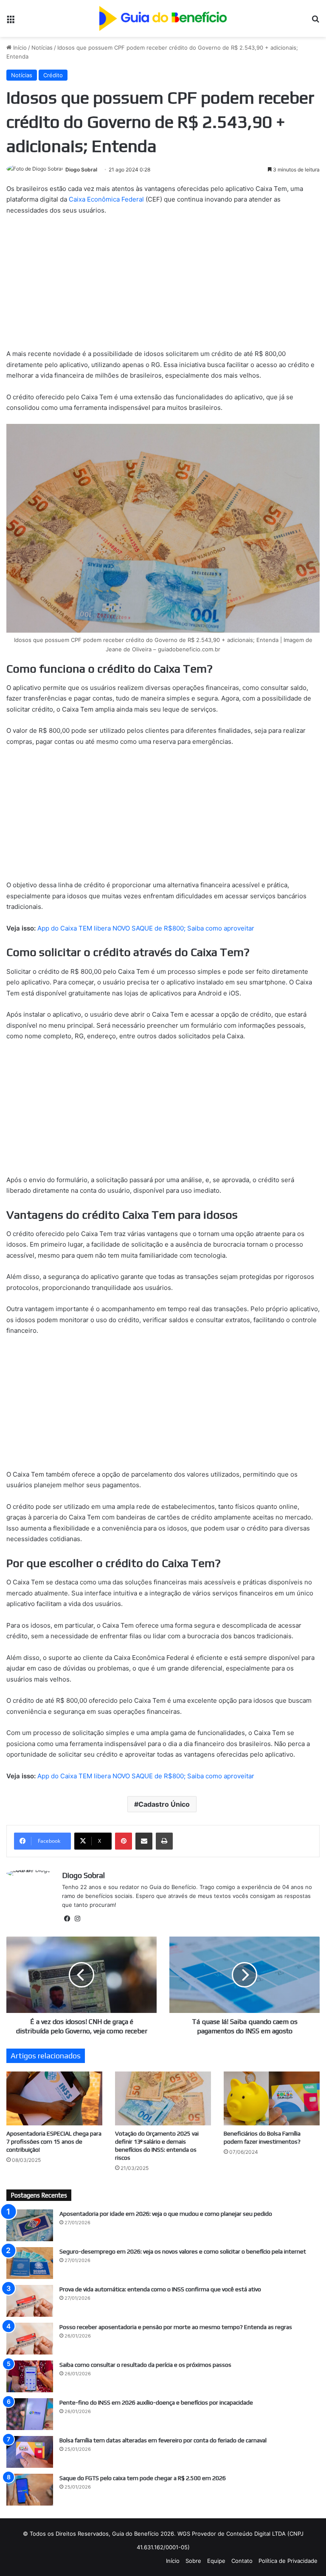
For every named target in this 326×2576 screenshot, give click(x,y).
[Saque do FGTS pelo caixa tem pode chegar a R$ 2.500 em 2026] (30, 2490)
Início (19, 48)
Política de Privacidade (288, 2561)
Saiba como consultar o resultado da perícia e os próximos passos (145, 2365)
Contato (242, 2561)
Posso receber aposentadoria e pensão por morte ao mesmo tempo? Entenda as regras (176, 2327)
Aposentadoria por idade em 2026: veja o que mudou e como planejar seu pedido (166, 2214)
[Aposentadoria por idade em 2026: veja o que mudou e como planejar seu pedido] (30, 2225)
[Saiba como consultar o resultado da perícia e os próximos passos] (30, 2376)
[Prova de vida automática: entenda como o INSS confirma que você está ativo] (30, 2301)
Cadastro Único (164, 1804)
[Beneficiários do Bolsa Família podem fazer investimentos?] (272, 2098)
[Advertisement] (163, 286)
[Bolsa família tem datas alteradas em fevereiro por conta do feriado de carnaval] (30, 2452)
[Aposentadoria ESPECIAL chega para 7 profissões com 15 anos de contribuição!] (54, 2098)
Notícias (42, 48)
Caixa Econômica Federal (106, 199)
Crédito (53, 75)
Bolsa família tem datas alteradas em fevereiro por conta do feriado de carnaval (163, 2440)
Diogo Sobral (81, 170)
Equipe (216, 2561)
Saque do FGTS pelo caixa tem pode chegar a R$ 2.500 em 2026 (143, 2478)
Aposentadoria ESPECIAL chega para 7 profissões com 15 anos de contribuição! (54, 2142)
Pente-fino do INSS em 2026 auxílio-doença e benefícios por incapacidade (156, 2402)
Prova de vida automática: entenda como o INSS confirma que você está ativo (160, 2289)
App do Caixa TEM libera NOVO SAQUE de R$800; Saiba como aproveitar (146, 928)
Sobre (193, 2561)
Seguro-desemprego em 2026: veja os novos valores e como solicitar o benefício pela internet (183, 2251)
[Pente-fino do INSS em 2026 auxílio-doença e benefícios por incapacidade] (30, 2414)
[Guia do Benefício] (163, 18)
